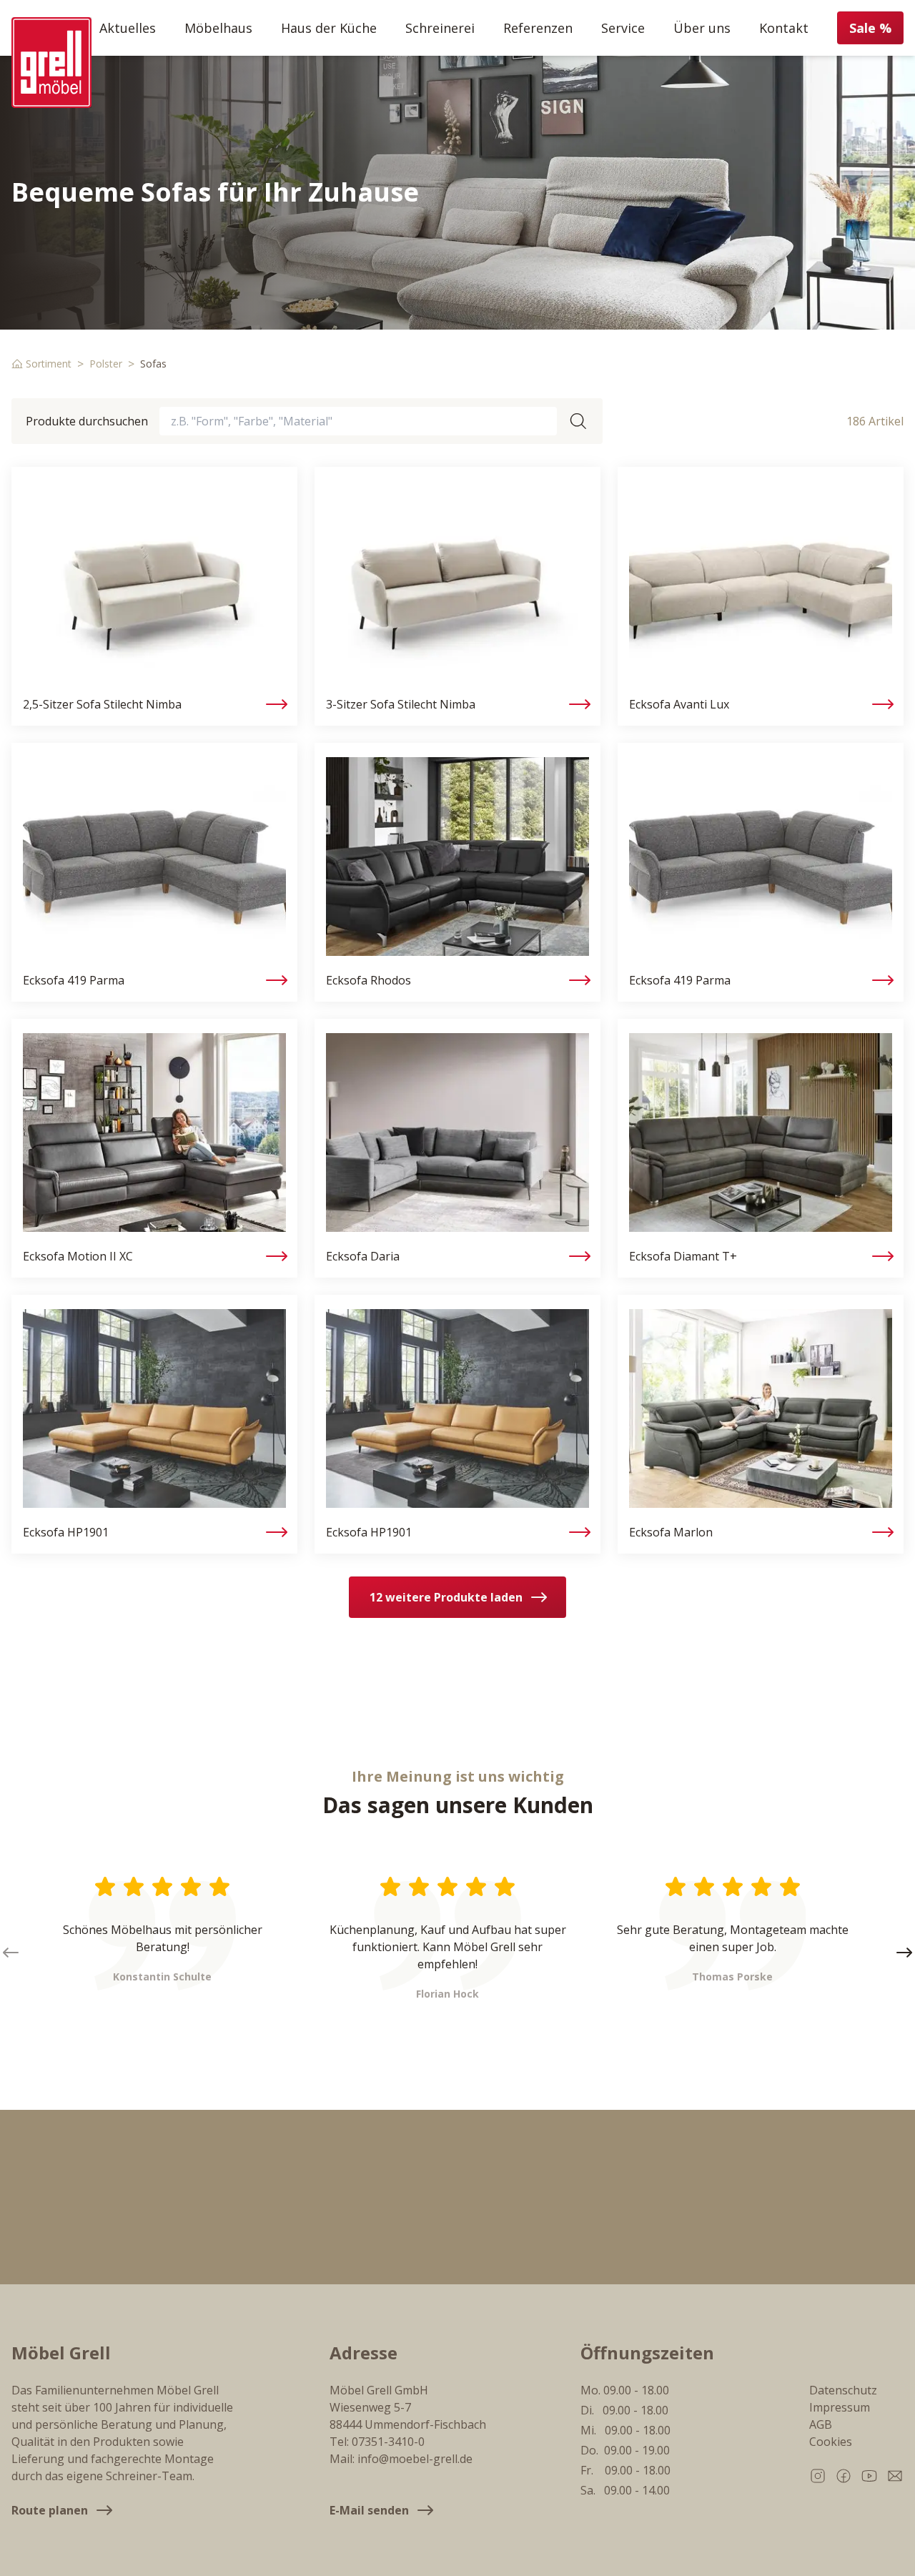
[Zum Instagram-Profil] (818, 2476)
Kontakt (784, 28)
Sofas (153, 364)
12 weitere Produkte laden (446, 1597)
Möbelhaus (218, 28)
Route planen (50, 2510)
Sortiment (49, 364)
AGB (821, 2424)
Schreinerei (440, 28)
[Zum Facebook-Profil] (844, 2476)
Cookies (831, 2442)
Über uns (702, 28)
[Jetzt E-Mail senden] (895, 2476)
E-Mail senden (369, 2510)
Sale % (870, 28)
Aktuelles (128, 28)
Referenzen (538, 28)
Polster (106, 364)
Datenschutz (843, 2390)
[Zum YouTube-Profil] (869, 2476)
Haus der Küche (329, 28)
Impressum (840, 2407)
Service (623, 28)
